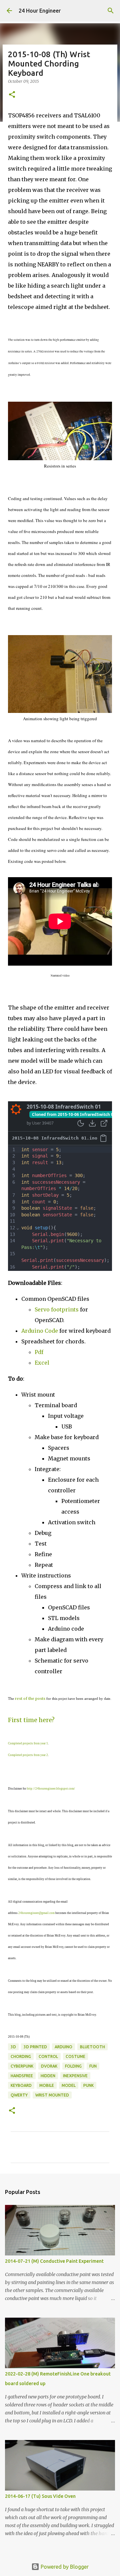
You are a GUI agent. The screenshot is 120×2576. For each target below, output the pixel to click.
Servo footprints (57, 1309)
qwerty (19, 2095)
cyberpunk (22, 2066)
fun (93, 2066)
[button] (12, 95)
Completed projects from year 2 (28, 1755)
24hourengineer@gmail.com (36, 1913)
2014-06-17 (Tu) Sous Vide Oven (40, 2496)
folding (73, 2066)
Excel (42, 1363)
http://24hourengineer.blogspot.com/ (51, 1789)
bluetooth (92, 2047)
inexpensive (75, 2076)
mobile (47, 2085)
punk (88, 2085)
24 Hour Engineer (40, 11)
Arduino (63, 2047)
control (48, 2056)
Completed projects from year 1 (28, 1743)
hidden (48, 2076)
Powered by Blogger (64, 2567)
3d (13, 2047)
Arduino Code (40, 1331)
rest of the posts (30, 1698)
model (69, 2085)
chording (21, 2056)
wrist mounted (52, 2095)
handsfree (22, 2076)
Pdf (39, 1352)
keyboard (21, 2085)
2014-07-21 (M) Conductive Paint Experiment (54, 2261)
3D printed (35, 2047)
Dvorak (49, 2066)
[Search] (111, 11)
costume (75, 2056)
